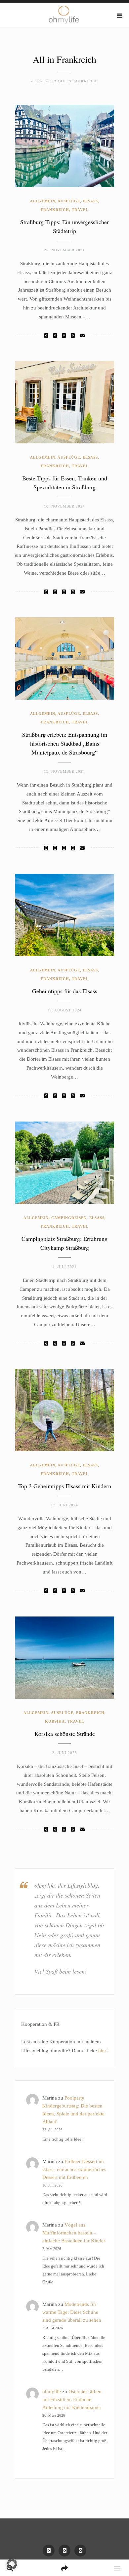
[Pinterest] (80, 2551)
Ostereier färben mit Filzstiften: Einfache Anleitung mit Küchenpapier (72, 2399)
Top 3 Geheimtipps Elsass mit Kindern (65, 1486)
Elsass (90, 201)
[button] (12, 2564)
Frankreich (55, 210)
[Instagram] (64, 2551)
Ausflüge (69, 201)
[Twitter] (55, 336)
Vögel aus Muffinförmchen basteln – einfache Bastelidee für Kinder (74, 2233)
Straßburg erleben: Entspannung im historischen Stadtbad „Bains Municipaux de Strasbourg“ (65, 743)
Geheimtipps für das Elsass (65, 991)
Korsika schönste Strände (65, 1734)
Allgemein (43, 201)
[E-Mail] (82, 336)
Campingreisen (69, 1218)
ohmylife (52, 2392)
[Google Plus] (73, 336)
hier (102, 2051)
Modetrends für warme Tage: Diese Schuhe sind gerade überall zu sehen (72, 2312)
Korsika (55, 1721)
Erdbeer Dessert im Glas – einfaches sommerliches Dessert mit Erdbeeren (74, 2169)
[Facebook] (46, 336)
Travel (80, 210)
